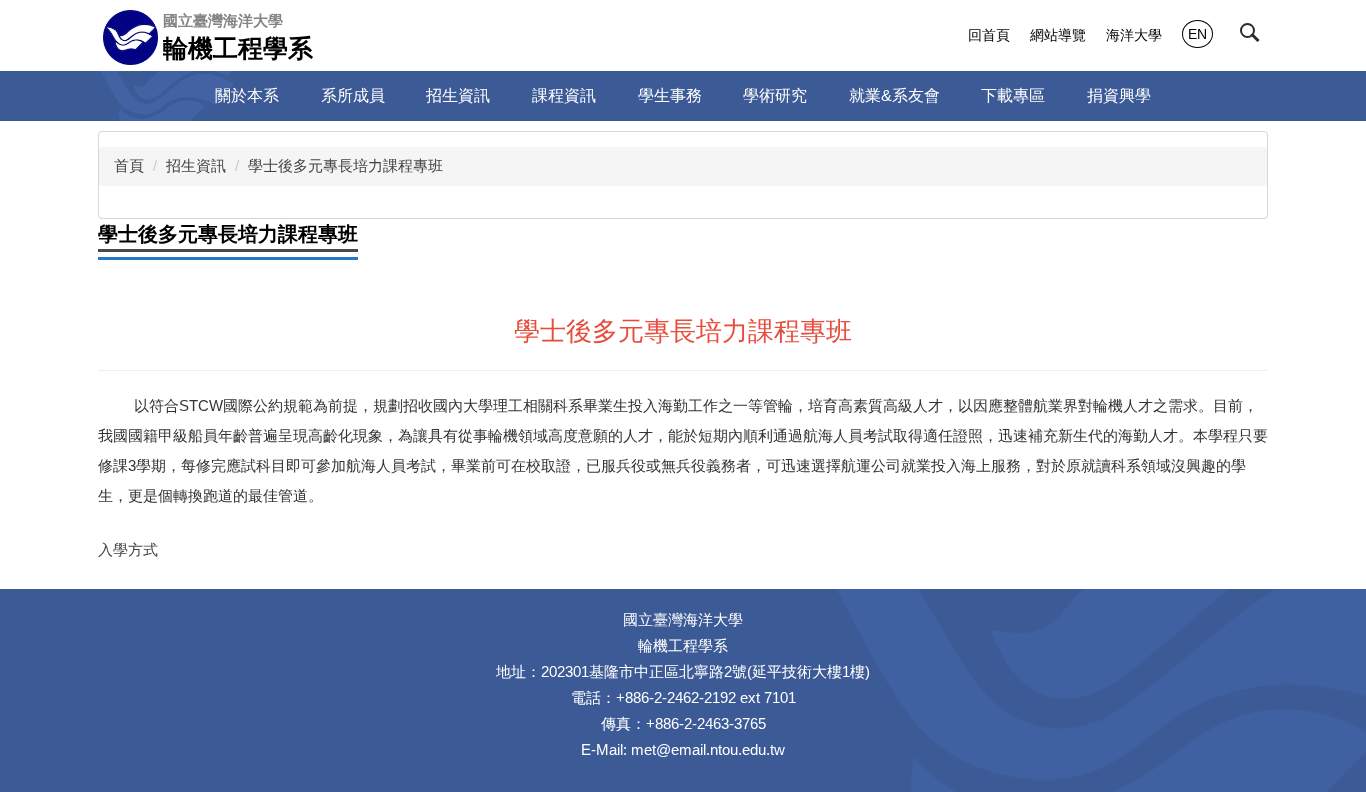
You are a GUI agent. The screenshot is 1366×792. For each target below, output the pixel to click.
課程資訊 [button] (564, 95)
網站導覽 (1058, 35)
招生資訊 (196, 165)
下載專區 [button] (1013, 95)
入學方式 (128, 549)
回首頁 (989, 35)
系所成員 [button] (353, 95)
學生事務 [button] (670, 95)
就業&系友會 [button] (894, 95)
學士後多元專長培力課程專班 (345, 165)
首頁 (129, 165)
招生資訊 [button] (458, 95)
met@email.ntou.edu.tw (708, 749)
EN (1197, 34)
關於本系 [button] (247, 95)
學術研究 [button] (775, 95)
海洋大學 (1134, 35)
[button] (1254, 37)
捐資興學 (1119, 95)
